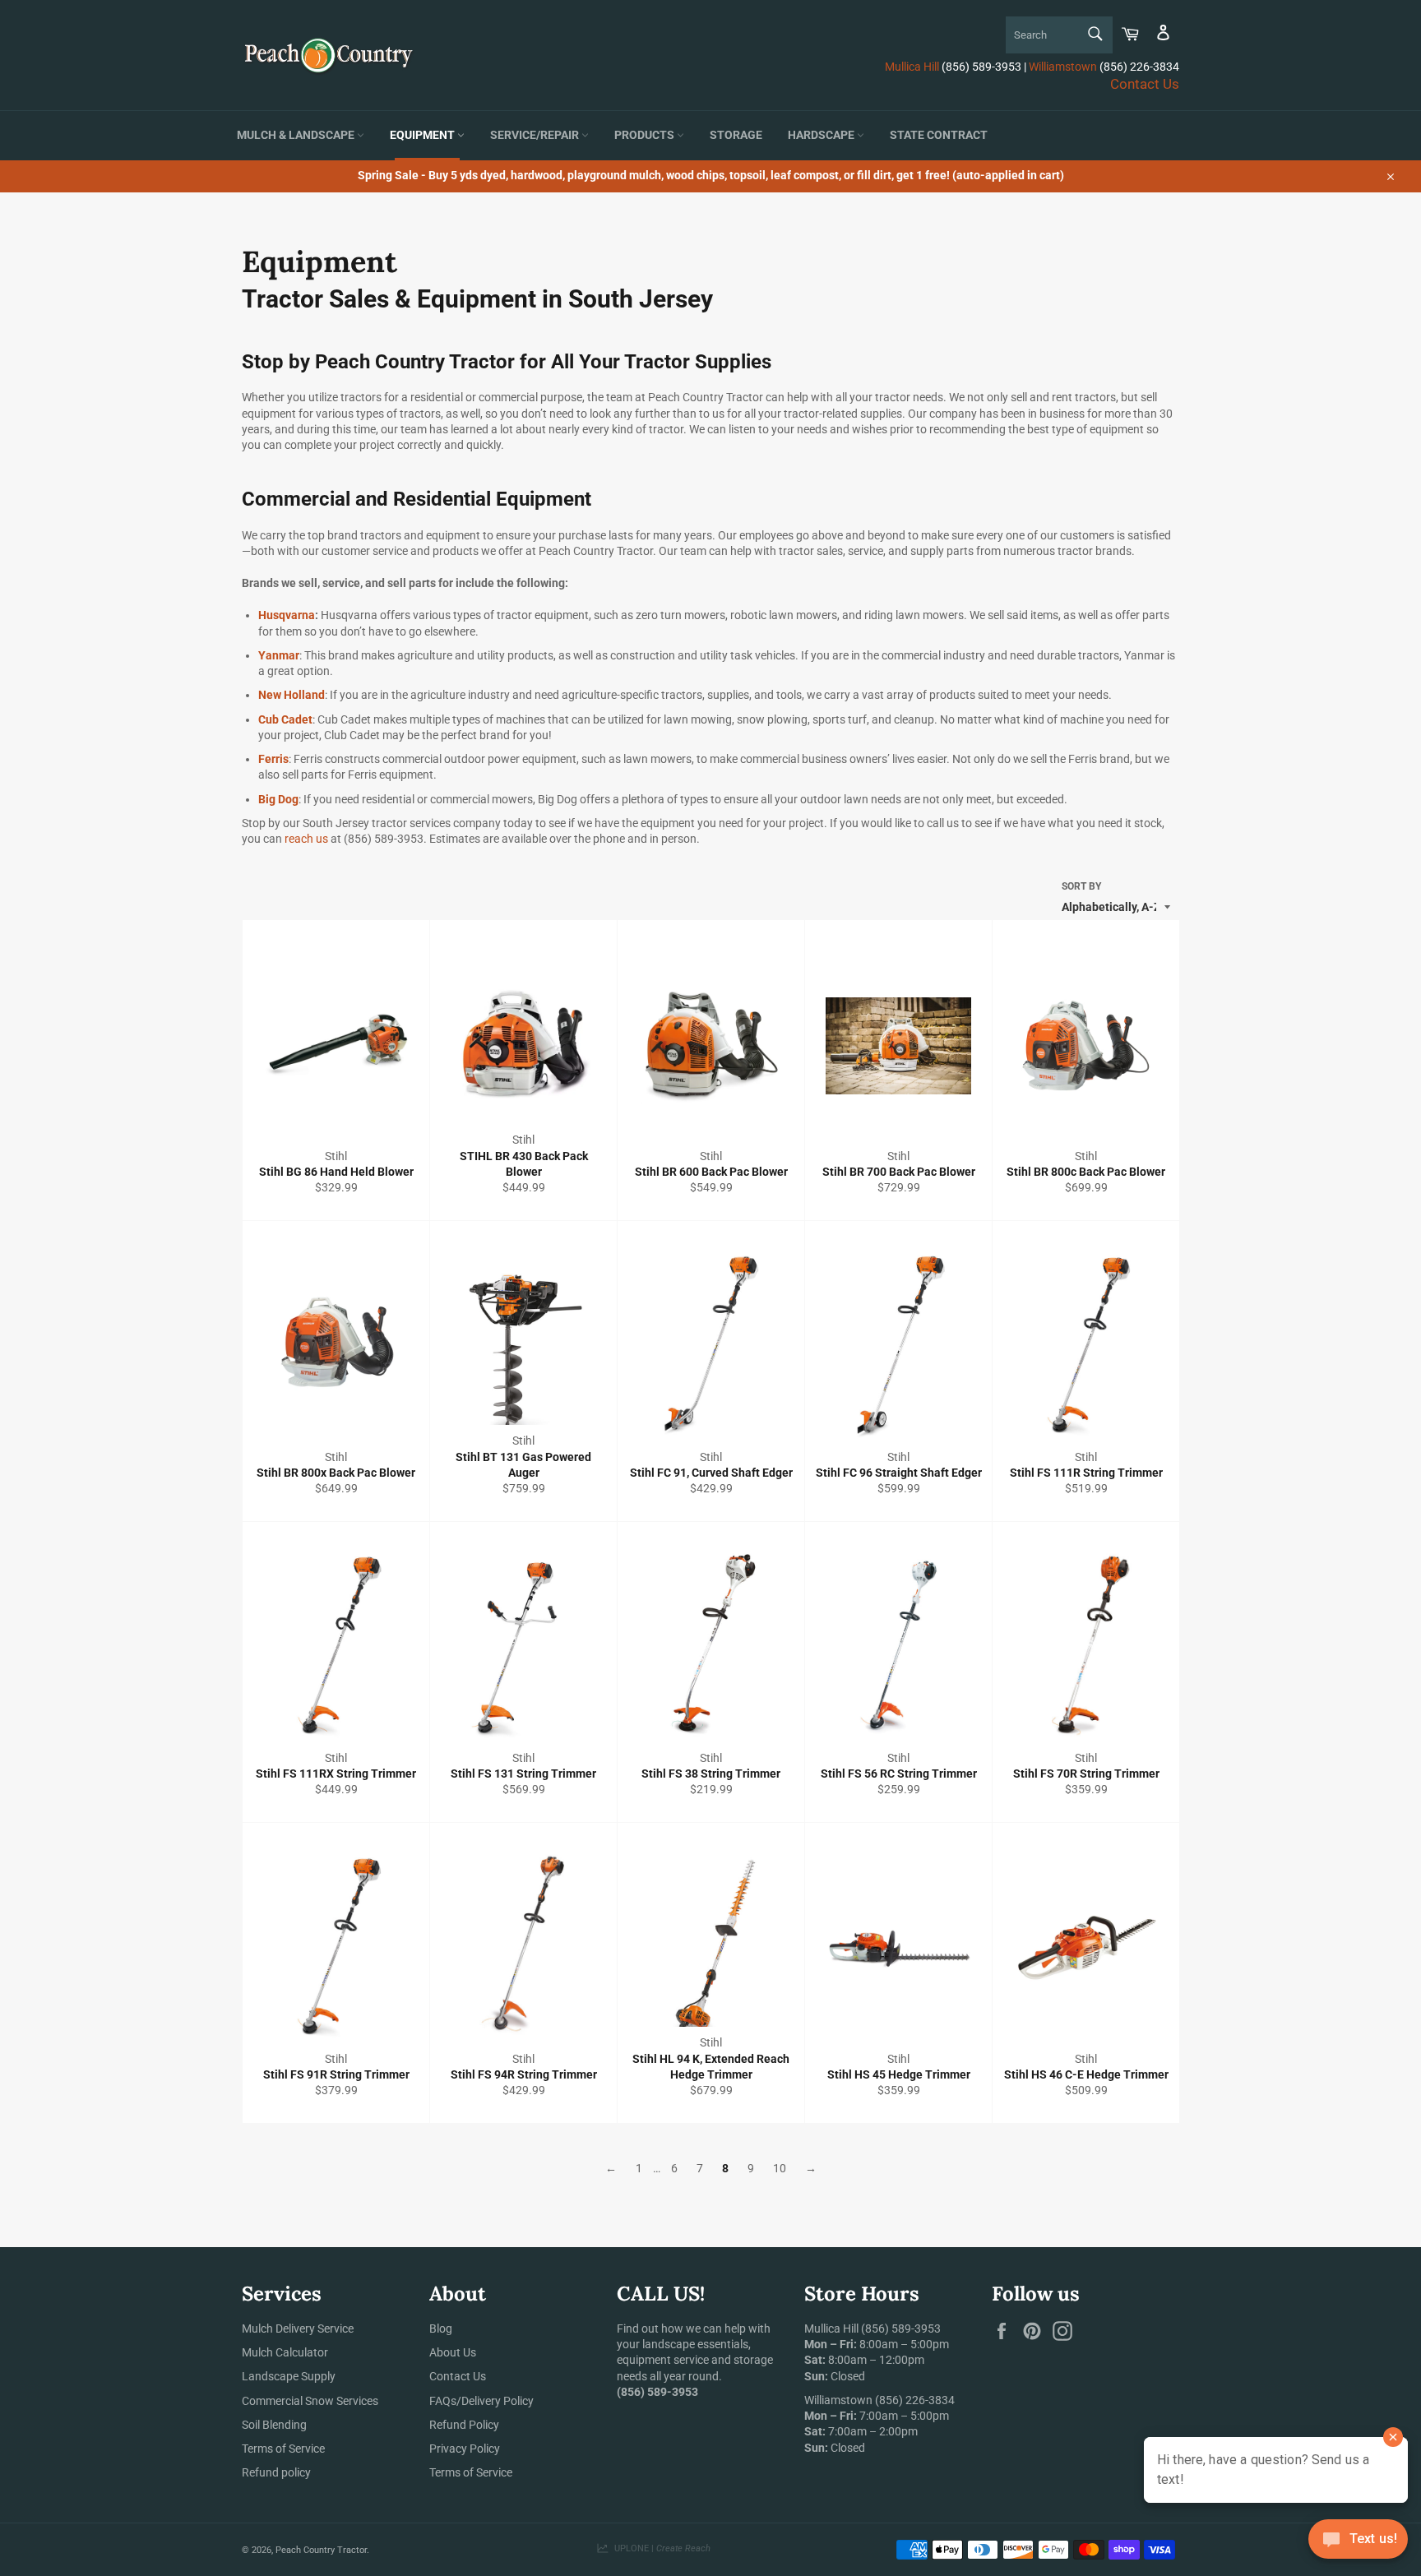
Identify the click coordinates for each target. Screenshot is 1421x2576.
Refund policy (276, 2472)
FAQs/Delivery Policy (481, 2401)
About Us (453, 2352)
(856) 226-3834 (915, 2400)
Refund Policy (464, 2425)
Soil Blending (274, 2425)
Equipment (424, 135)
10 (780, 2168)
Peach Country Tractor (321, 2550)
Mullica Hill (912, 67)
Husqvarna (287, 615)
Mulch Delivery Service (298, 2329)
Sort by (1081, 886)
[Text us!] (1358, 2543)
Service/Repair (536, 135)
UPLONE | (660, 2548)
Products (646, 135)
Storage (736, 135)
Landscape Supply (289, 2376)
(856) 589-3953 (901, 2329)
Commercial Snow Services (310, 2401)
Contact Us (1145, 84)
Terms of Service (283, 2449)
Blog (441, 2329)
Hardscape (822, 135)
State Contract (939, 135)
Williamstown (1063, 67)
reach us (306, 839)
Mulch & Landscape (297, 135)
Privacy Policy (465, 2449)
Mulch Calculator (285, 2352)
